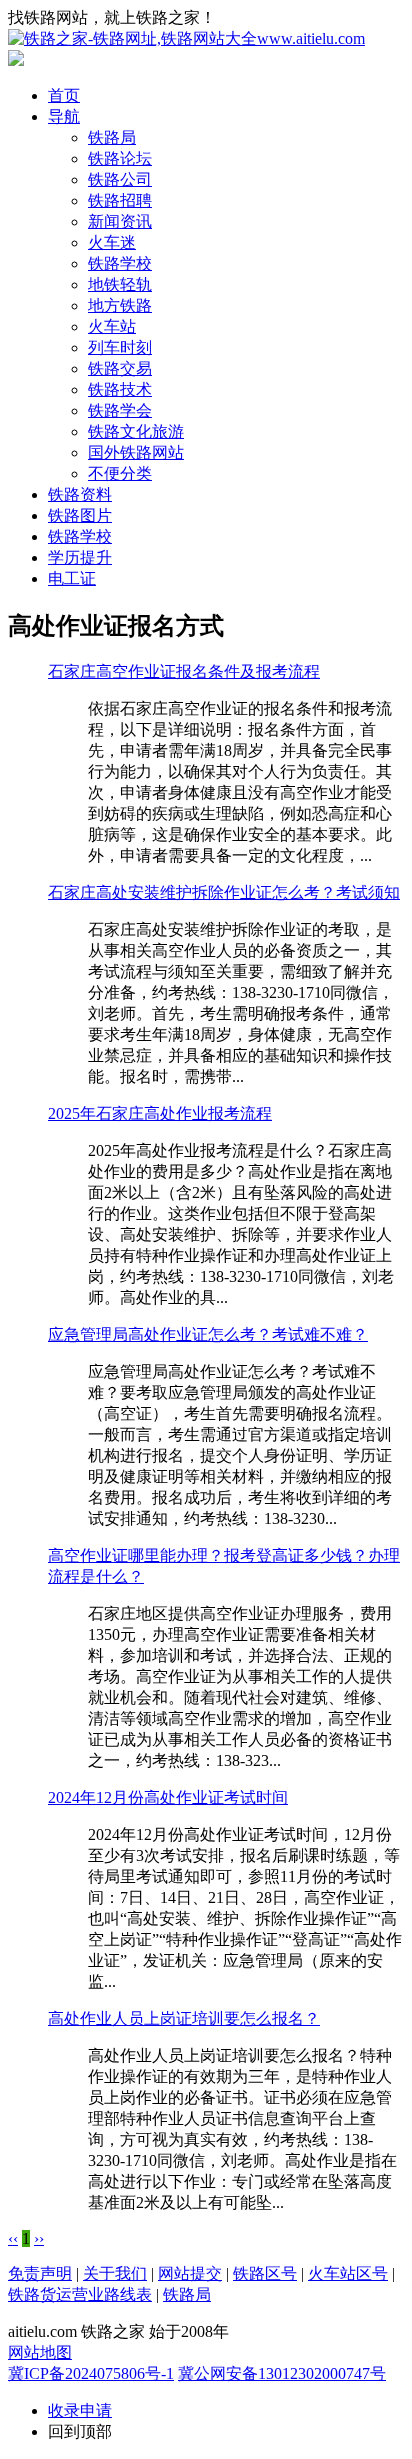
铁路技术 (120, 389)
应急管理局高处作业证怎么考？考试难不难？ (208, 1334)
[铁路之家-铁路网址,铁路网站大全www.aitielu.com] (186, 38)
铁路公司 (120, 179)
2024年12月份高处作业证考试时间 (168, 1797)
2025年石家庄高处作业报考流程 (160, 1113)
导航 (64, 116)
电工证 (72, 578)
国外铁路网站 (136, 452)
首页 (64, 95)
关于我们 (115, 2273)
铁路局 (112, 137)
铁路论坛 (120, 158)
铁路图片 (80, 515)
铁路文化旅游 (136, 431)
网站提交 (190, 2273)
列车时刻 (120, 347)
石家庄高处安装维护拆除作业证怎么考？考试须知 (224, 892)
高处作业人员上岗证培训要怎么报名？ (184, 2018)
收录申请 (80, 2410)
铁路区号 (265, 2273)
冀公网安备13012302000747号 (282, 2373)
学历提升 (80, 557)
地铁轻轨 (120, 284)
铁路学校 (120, 263)
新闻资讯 (120, 221)
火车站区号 (348, 2273)
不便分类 (120, 473)
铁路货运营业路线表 (80, 2294)
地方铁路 (120, 305)
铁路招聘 (120, 200)
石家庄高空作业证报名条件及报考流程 (184, 671)
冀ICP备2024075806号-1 (91, 2373)
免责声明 (40, 2273)
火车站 (112, 326)
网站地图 (40, 2352)
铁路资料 (80, 494)
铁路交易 (120, 368)
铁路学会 (120, 410)
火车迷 (112, 242)
